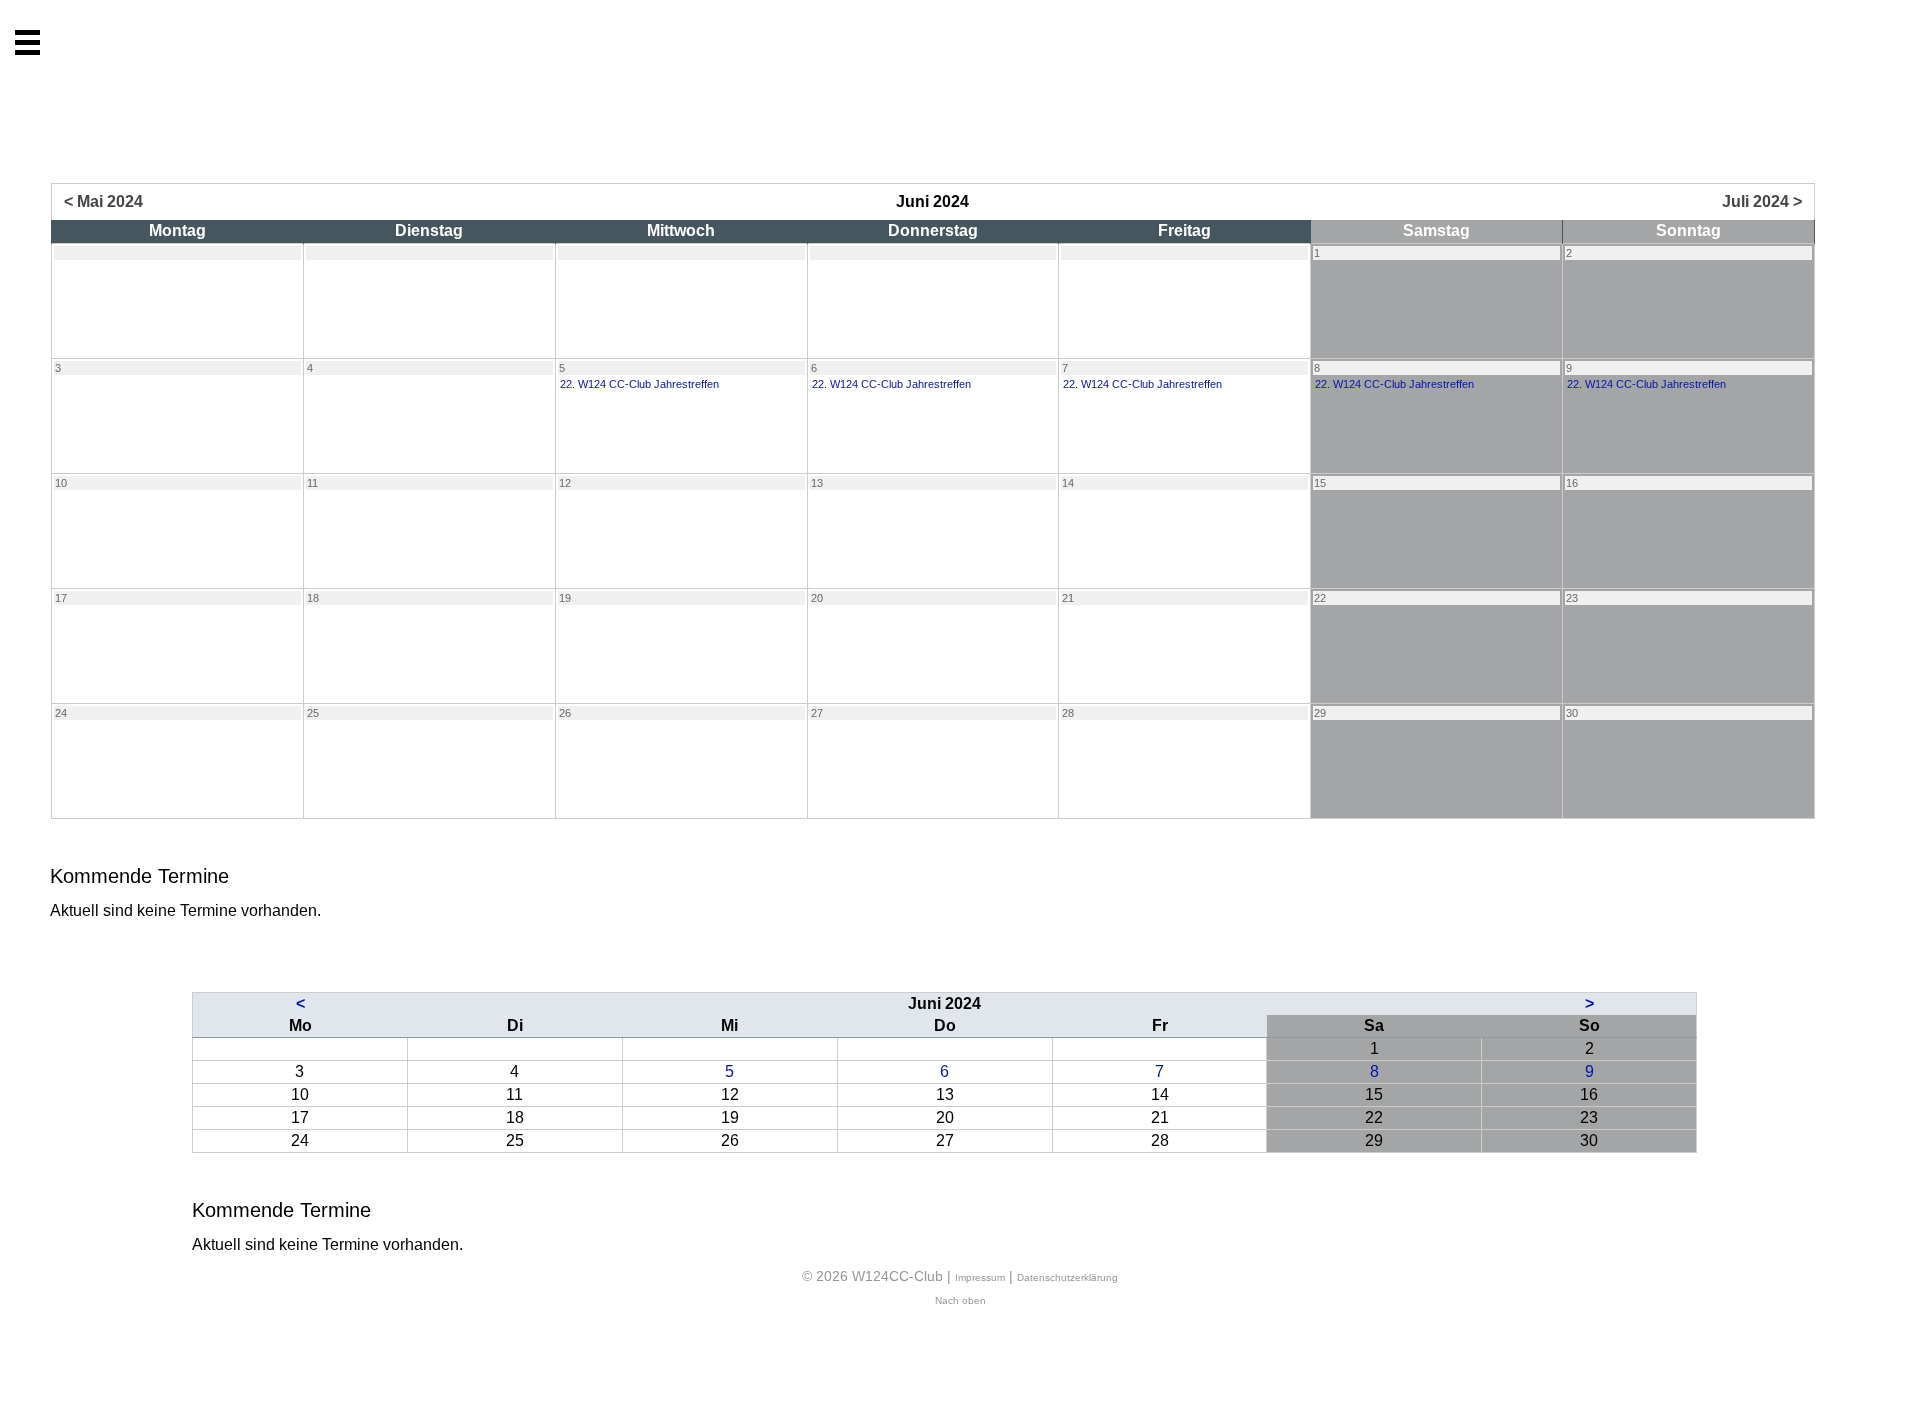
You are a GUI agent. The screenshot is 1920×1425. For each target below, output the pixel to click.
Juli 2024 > (1762, 201)
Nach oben (960, 1300)
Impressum (980, 1277)
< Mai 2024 (103, 201)
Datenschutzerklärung (1067, 1277)
